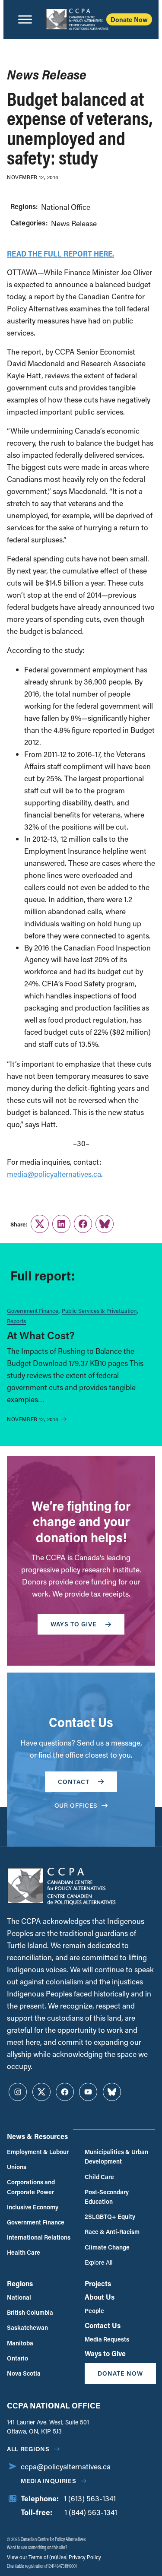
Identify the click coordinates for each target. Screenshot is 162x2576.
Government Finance (33, 1310)
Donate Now (129, 19)
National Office (66, 207)
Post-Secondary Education (107, 2197)
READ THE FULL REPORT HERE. (60, 253)
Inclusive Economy (33, 2207)
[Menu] (25, 19)
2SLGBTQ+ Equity (110, 2216)
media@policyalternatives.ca (54, 1174)
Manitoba (20, 2343)
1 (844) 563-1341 (91, 2512)
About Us (100, 2297)
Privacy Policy (84, 2557)
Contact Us (103, 2325)
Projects (98, 2283)
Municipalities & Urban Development (116, 2156)
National (19, 2297)
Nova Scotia (24, 2373)
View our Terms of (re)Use (37, 2557)
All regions (28, 2449)
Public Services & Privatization (99, 1310)
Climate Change (107, 2247)
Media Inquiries (49, 2481)
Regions (20, 2283)
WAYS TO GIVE (74, 1624)
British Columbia (30, 2312)
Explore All (98, 2262)
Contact (74, 1782)
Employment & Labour (38, 2152)
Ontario (17, 2358)
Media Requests (107, 2339)
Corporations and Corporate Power (31, 2187)
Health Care (24, 2252)
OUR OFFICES (76, 1805)
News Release (74, 223)
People (94, 2311)
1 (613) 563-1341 (90, 2498)
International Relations (39, 2237)
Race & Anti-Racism (112, 2232)
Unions (17, 2167)
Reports (16, 1321)
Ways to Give (105, 2353)
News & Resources (37, 2136)
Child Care (99, 2177)
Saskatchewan (27, 2327)
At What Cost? (41, 1335)
